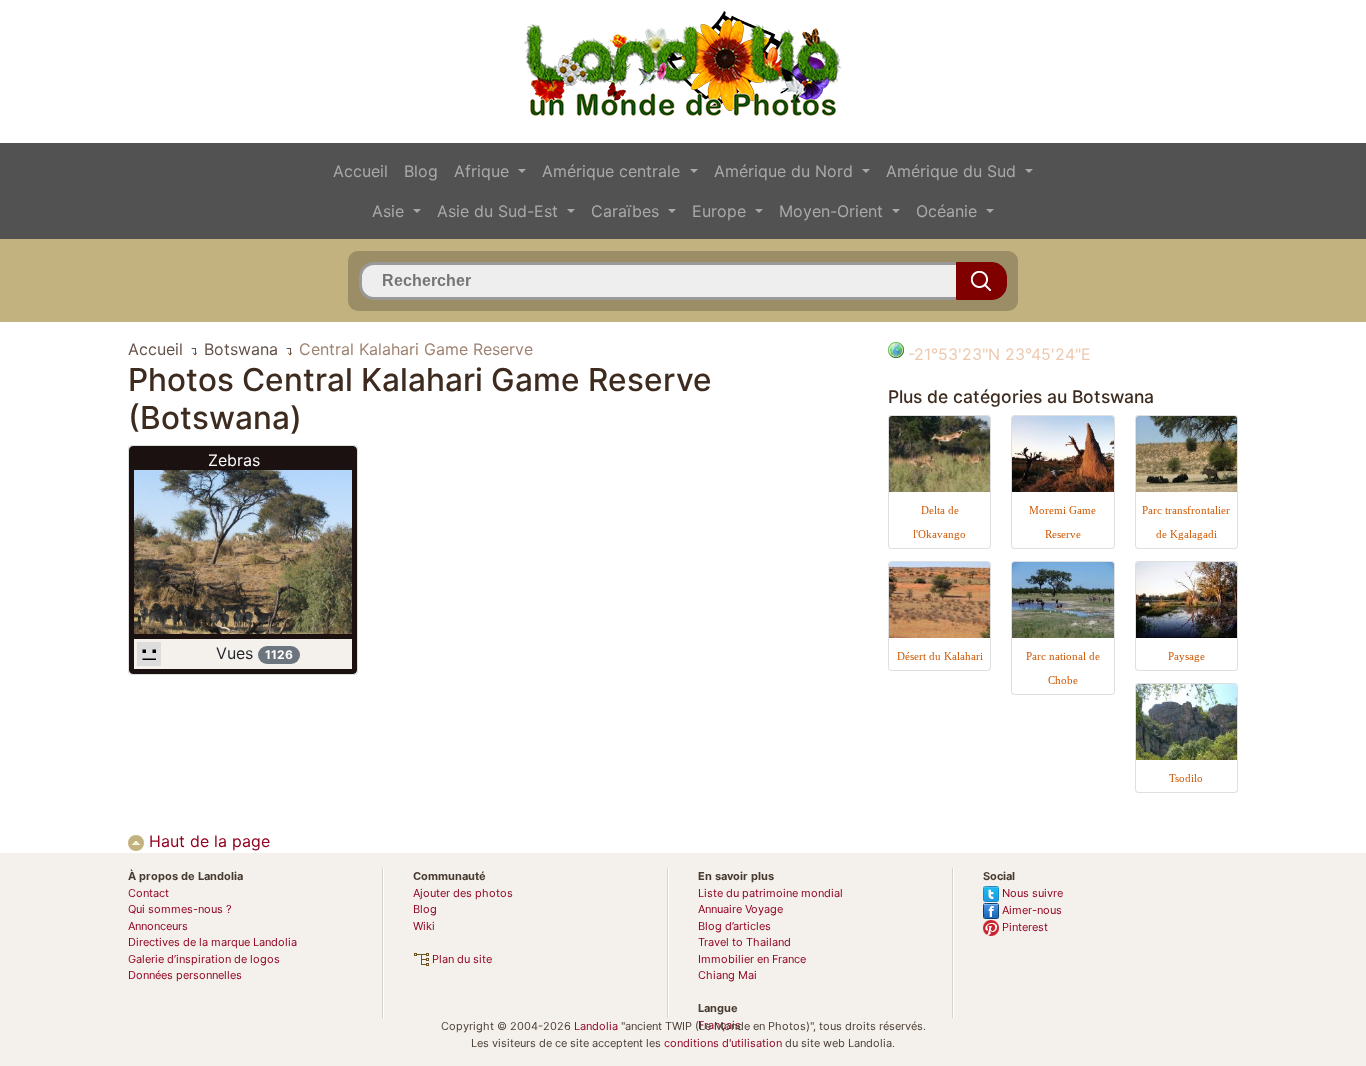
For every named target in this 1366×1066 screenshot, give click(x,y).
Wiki (424, 926)
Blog (421, 171)
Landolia (596, 1026)
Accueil (360, 171)
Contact (148, 893)
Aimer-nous (1030, 910)
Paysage (1186, 656)
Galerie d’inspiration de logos (204, 959)
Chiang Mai (727, 975)
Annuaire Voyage (740, 909)
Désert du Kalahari (940, 656)
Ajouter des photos (463, 893)
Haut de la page (207, 841)
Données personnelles (185, 975)
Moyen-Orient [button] (833, 211)
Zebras (234, 460)
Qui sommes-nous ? (180, 909)
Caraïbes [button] (627, 211)
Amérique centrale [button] (613, 171)
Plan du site (460, 959)
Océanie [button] (949, 211)
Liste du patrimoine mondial (770, 893)
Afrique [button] (484, 171)
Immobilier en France (752, 959)
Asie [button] (390, 211)
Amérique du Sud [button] (953, 171)
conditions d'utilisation (723, 1043)
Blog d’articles (734, 926)
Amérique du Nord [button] (786, 171)
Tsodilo (1186, 778)
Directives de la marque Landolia (212, 942)
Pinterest (1023, 927)
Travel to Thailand (744, 942)
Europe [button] (721, 211)
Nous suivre (1031, 893)
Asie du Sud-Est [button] (500, 211)
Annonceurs (158, 926)
